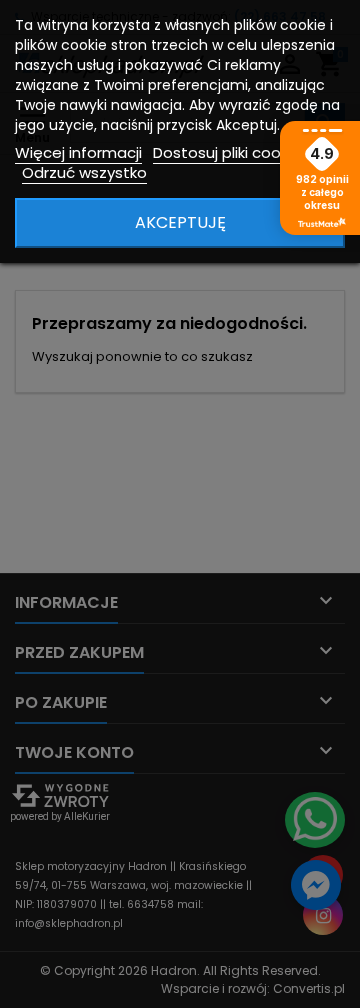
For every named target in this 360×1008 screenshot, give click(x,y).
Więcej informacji (78, 152)
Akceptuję (180, 222)
